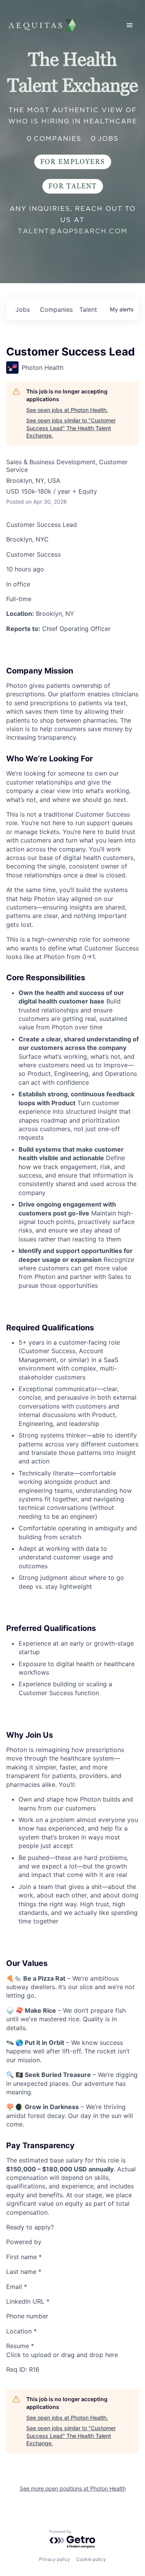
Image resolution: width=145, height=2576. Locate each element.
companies (56, 309)
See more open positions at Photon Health (73, 2488)
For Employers (73, 162)
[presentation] (72, 2355)
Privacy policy (55, 2559)
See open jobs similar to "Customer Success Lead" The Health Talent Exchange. (71, 428)
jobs (23, 309)
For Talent (73, 186)
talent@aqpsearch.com (73, 231)
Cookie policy (91, 2559)
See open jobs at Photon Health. (67, 410)
